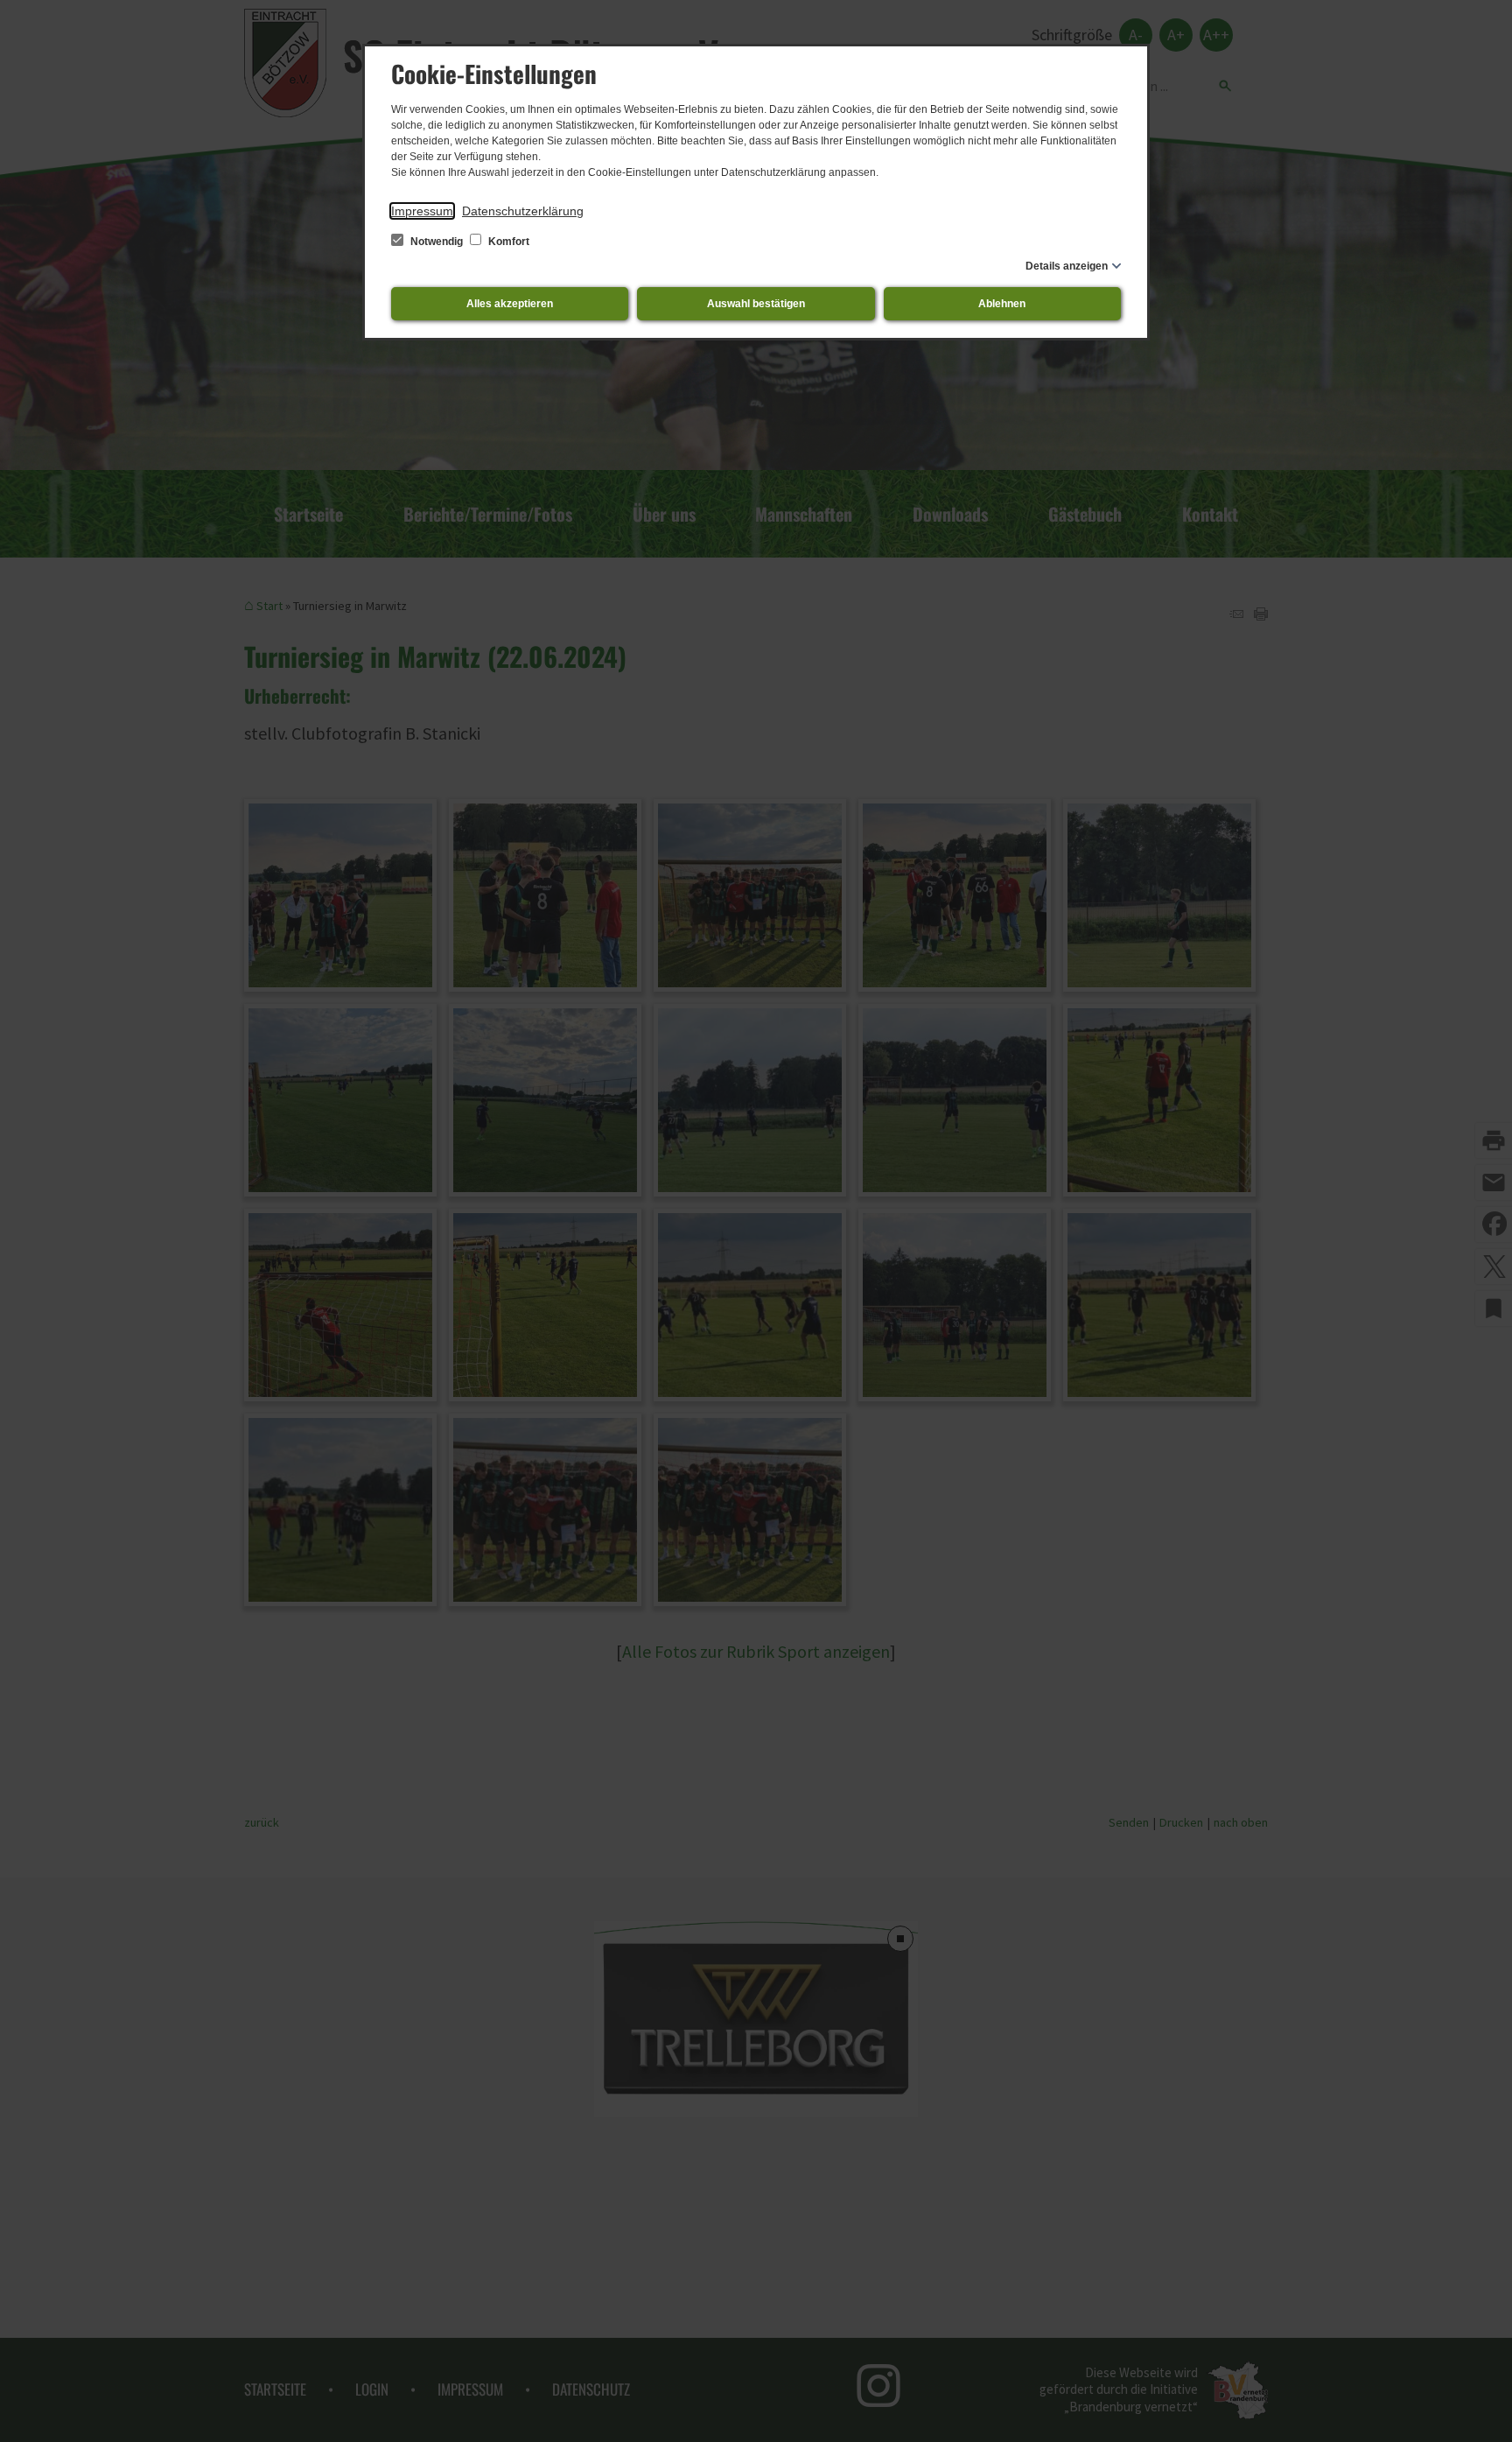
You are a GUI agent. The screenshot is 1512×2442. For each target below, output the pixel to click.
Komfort (507, 242)
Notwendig (437, 242)
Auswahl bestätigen (756, 304)
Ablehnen (1002, 304)
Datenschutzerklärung (523, 211)
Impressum (422, 211)
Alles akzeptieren (510, 304)
